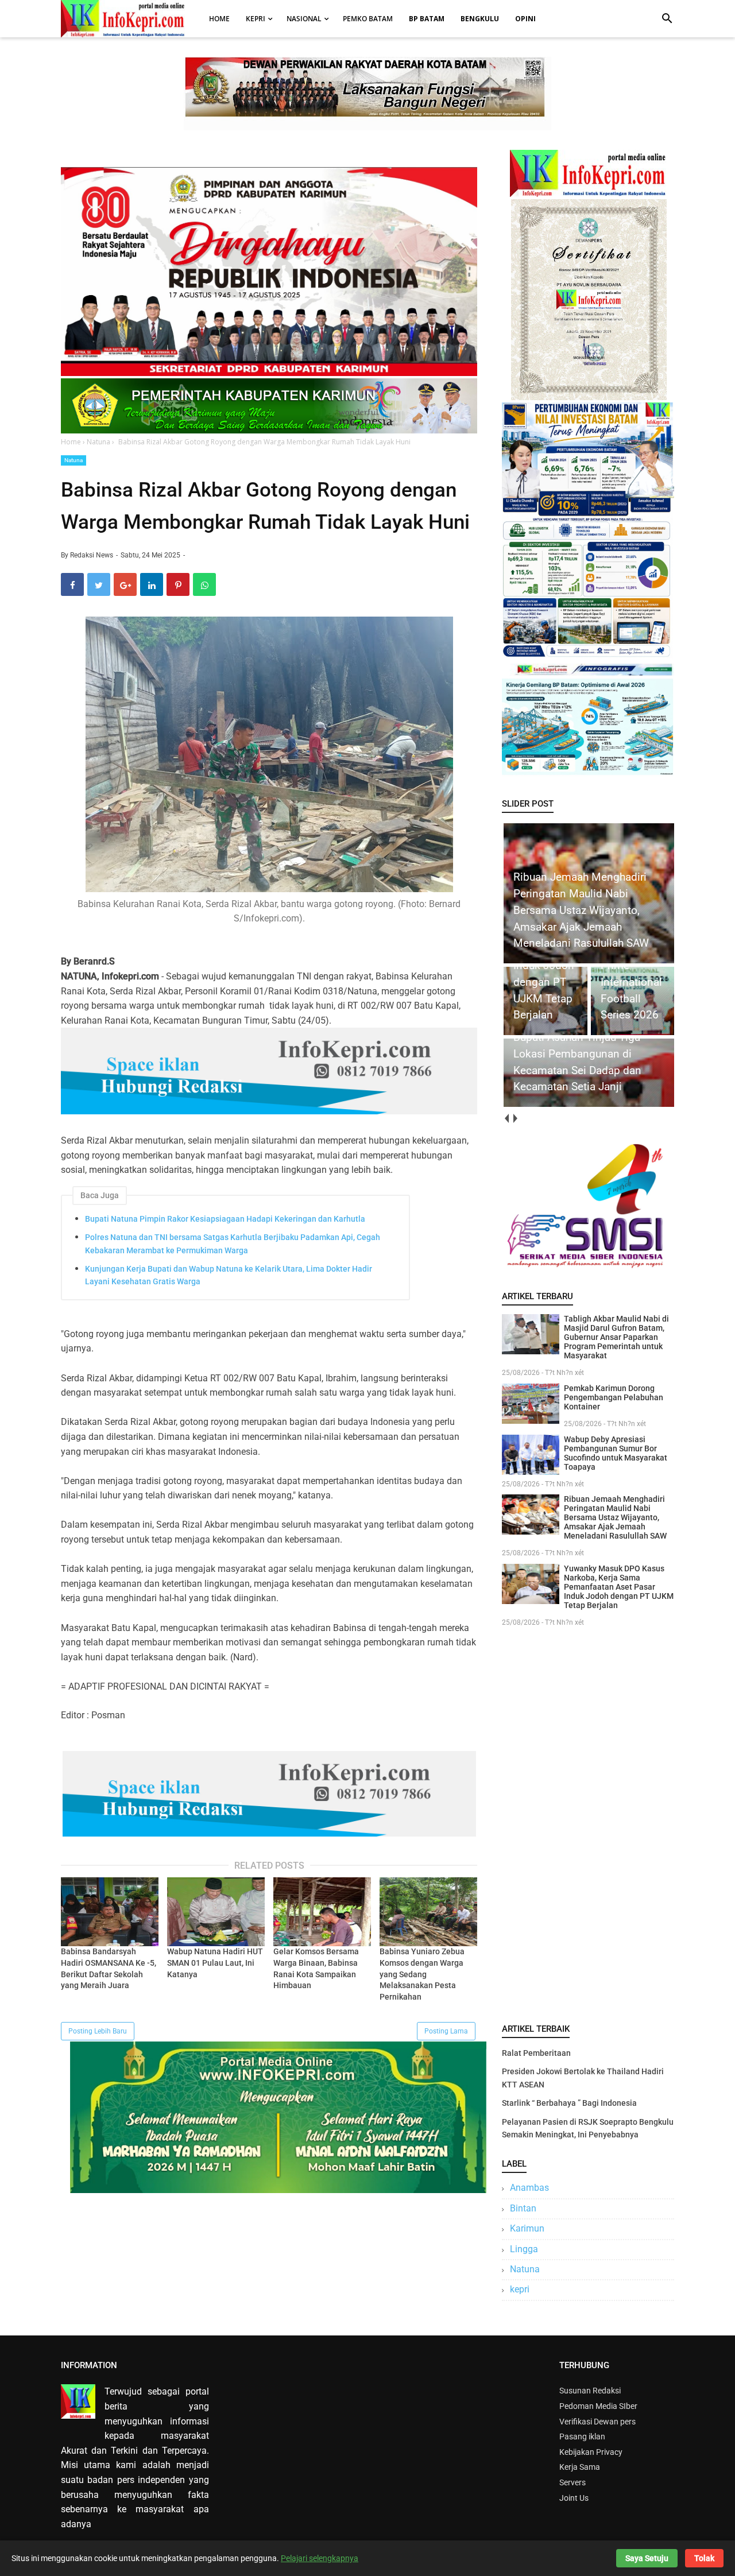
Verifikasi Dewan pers (597, 2422)
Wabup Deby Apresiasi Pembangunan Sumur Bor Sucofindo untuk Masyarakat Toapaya (616, 1453)
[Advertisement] (588, 1823)
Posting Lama (446, 2031)
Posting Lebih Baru (98, 2031)
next (515, 1119)
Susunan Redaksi (590, 2391)
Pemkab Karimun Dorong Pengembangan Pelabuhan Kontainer (614, 1397)
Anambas (529, 2188)
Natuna (73, 460)
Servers (572, 2482)
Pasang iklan (582, 2436)
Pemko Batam (368, 19)
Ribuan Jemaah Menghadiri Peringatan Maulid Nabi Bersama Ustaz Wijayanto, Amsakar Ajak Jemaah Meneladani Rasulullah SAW (615, 1517)
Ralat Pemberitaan (536, 2053)
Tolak (704, 2558)
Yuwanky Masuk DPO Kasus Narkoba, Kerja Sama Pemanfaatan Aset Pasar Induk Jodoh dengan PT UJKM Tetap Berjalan (619, 1587)
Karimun (527, 2228)
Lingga (524, 2249)
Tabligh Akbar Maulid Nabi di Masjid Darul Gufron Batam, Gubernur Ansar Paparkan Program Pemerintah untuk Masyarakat (616, 1337)
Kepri (256, 19)
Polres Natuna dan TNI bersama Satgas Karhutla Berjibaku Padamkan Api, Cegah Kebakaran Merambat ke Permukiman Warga (233, 1244)
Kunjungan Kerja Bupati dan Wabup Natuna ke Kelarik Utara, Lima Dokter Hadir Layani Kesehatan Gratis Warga (229, 1275)
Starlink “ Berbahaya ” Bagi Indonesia (569, 2103)
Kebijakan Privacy (591, 2452)
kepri (520, 2289)
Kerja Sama (580, 2467)
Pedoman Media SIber (598, 2406)
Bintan (523, 2208)
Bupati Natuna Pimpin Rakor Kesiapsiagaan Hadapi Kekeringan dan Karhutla (225, 1219)
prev (506, 1119)
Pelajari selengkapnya (320, 2558)
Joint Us (574, 2498)
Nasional (304, 19)
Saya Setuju (647, 2558)
